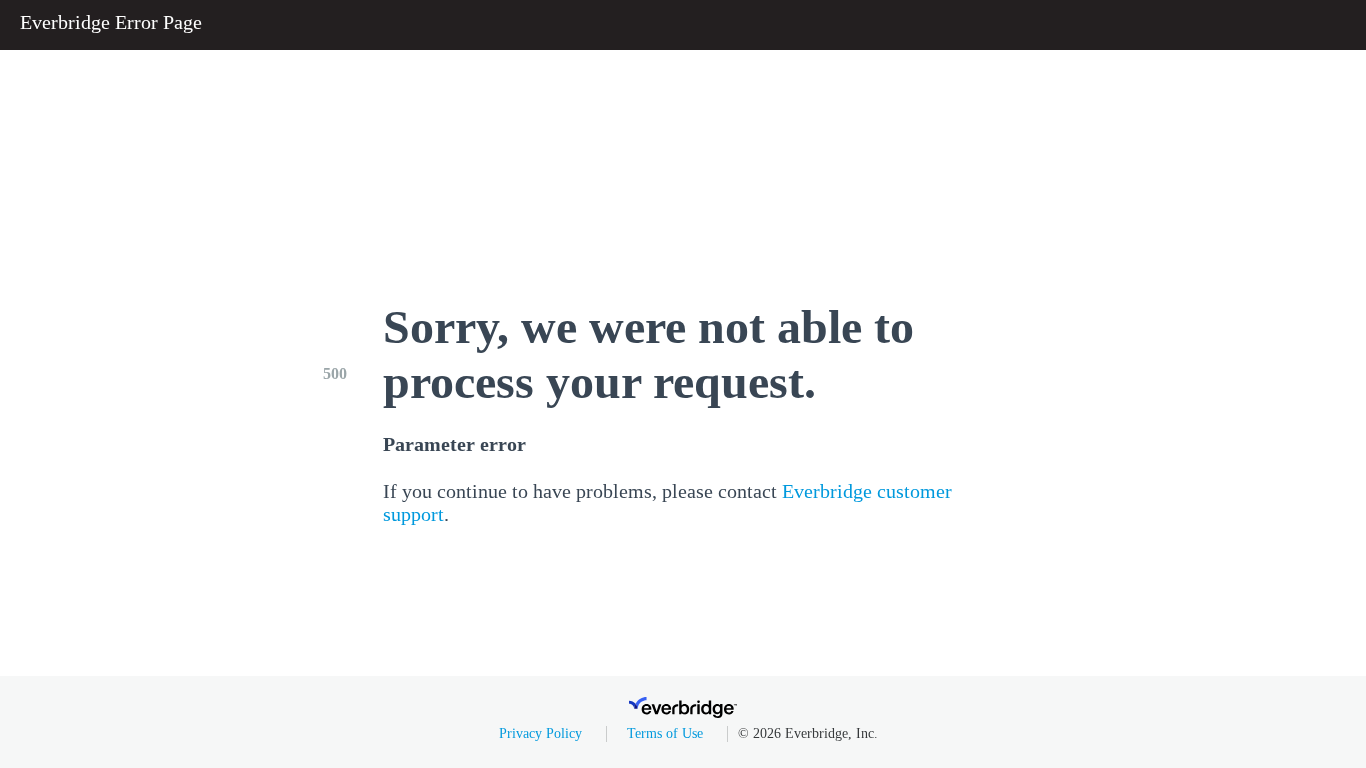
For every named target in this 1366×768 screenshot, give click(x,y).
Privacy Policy (540, 733)
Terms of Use (665, 733)
